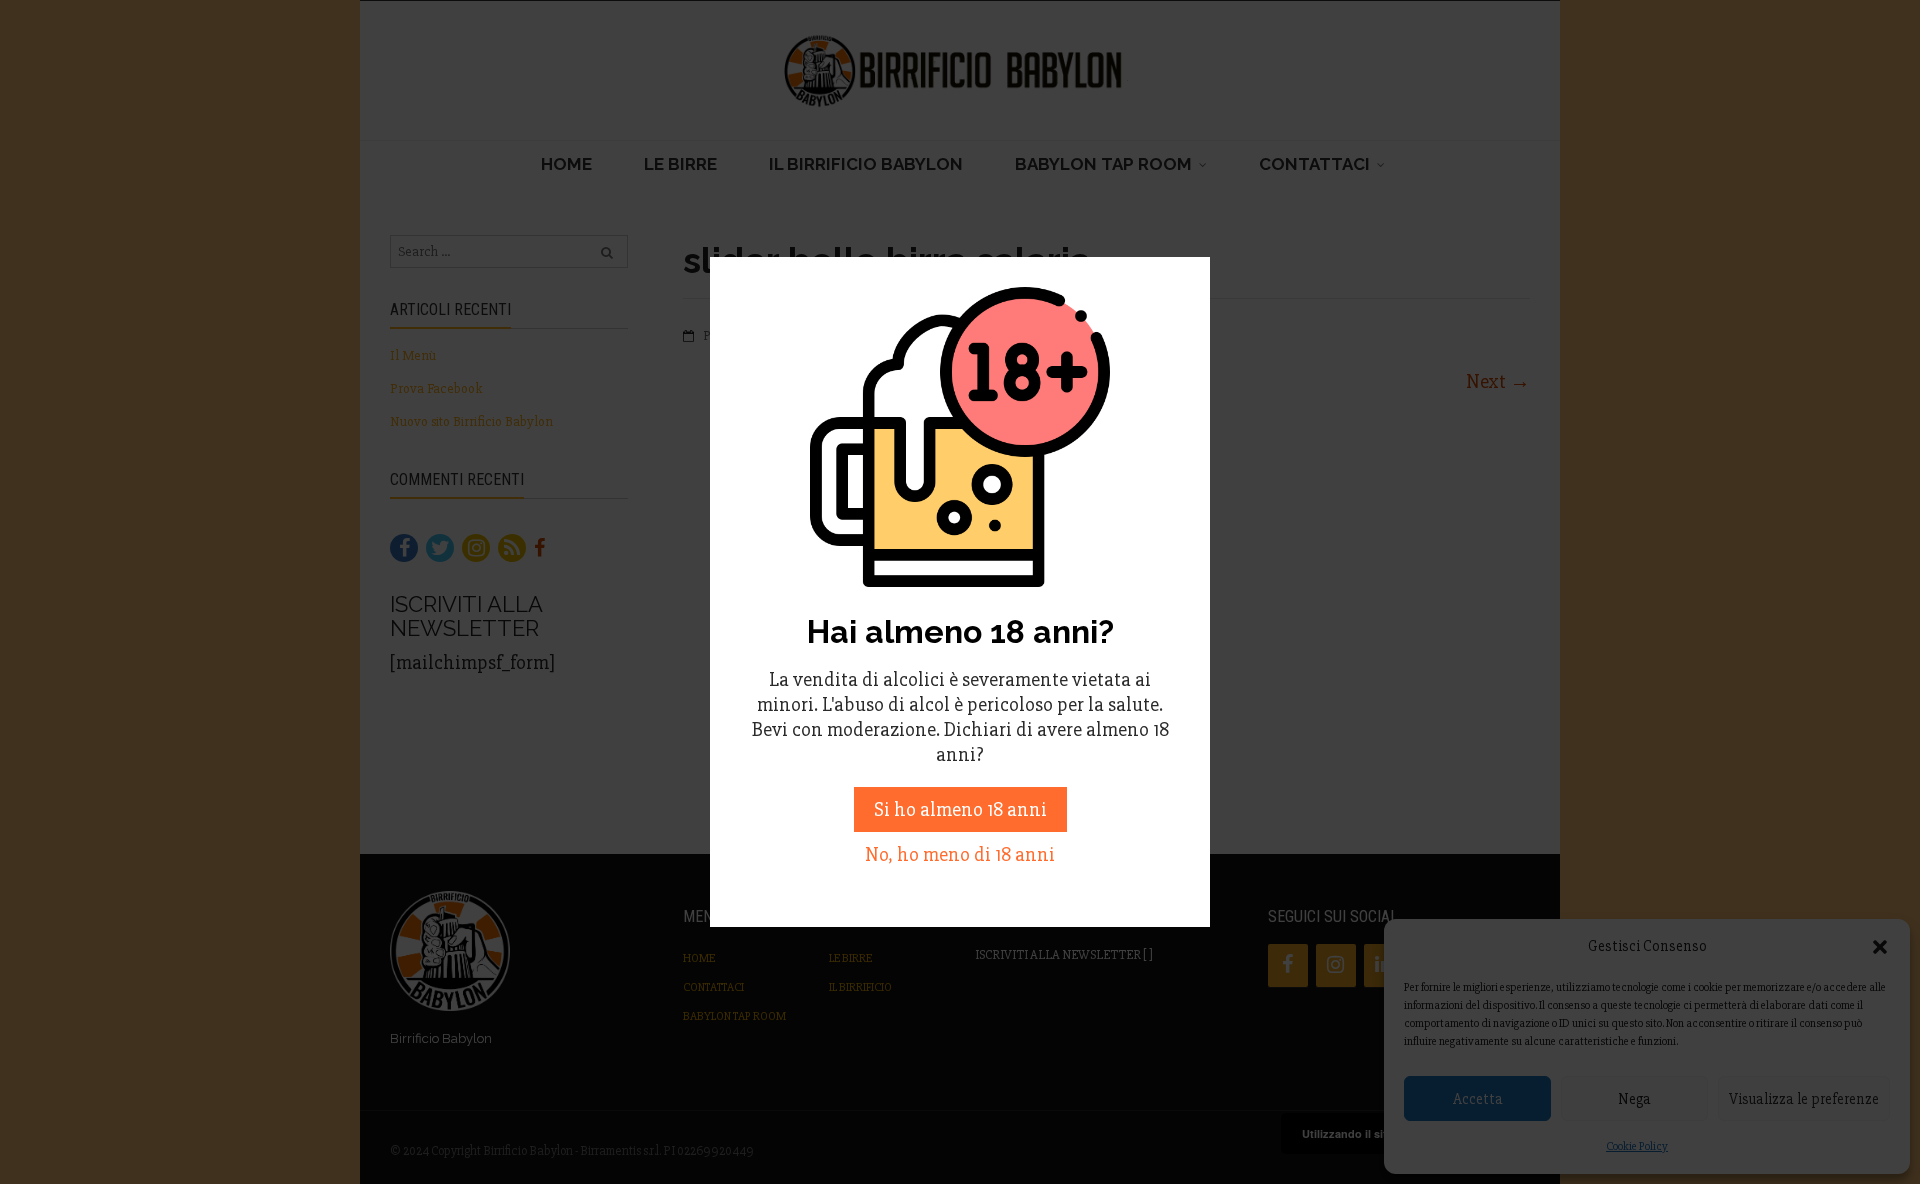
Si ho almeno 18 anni (960, 809)
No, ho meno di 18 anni (960, 854)
